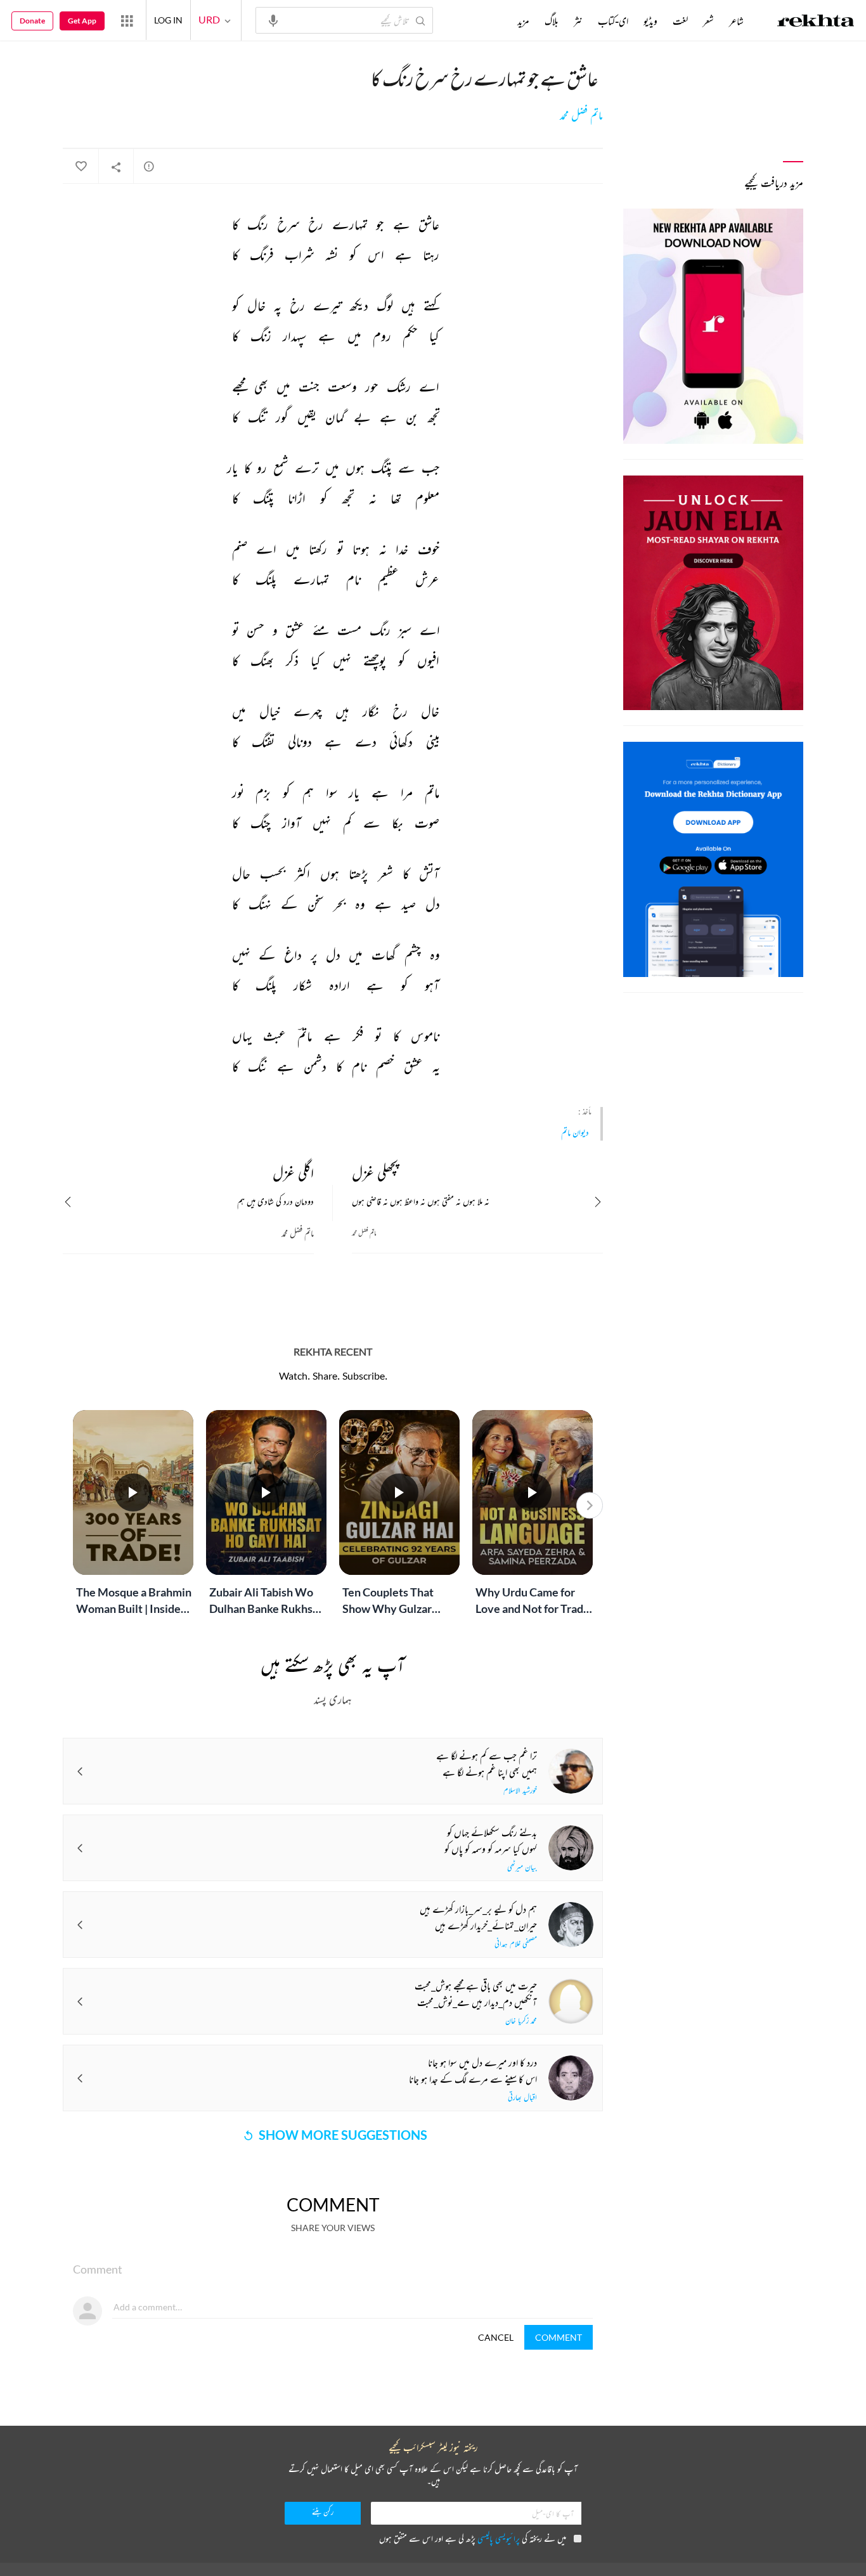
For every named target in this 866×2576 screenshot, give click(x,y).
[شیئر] (116, 167)
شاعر (736, 21)
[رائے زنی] (149, 166)
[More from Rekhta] (127, 20)
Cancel (496, 2337)
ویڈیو (650, 21)
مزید (523, 21)
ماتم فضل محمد (581, 115)
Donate (32, 21)
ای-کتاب (613, 21)
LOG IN (168, 20)
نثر (578, 21)
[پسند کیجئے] (81, 167)
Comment (559, 2337)
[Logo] (816, 22)
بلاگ (552, 21)
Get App (82, 21)
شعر (708, 21)
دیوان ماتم (575, 1132)
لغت (680, 21)
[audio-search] (273, 20)
